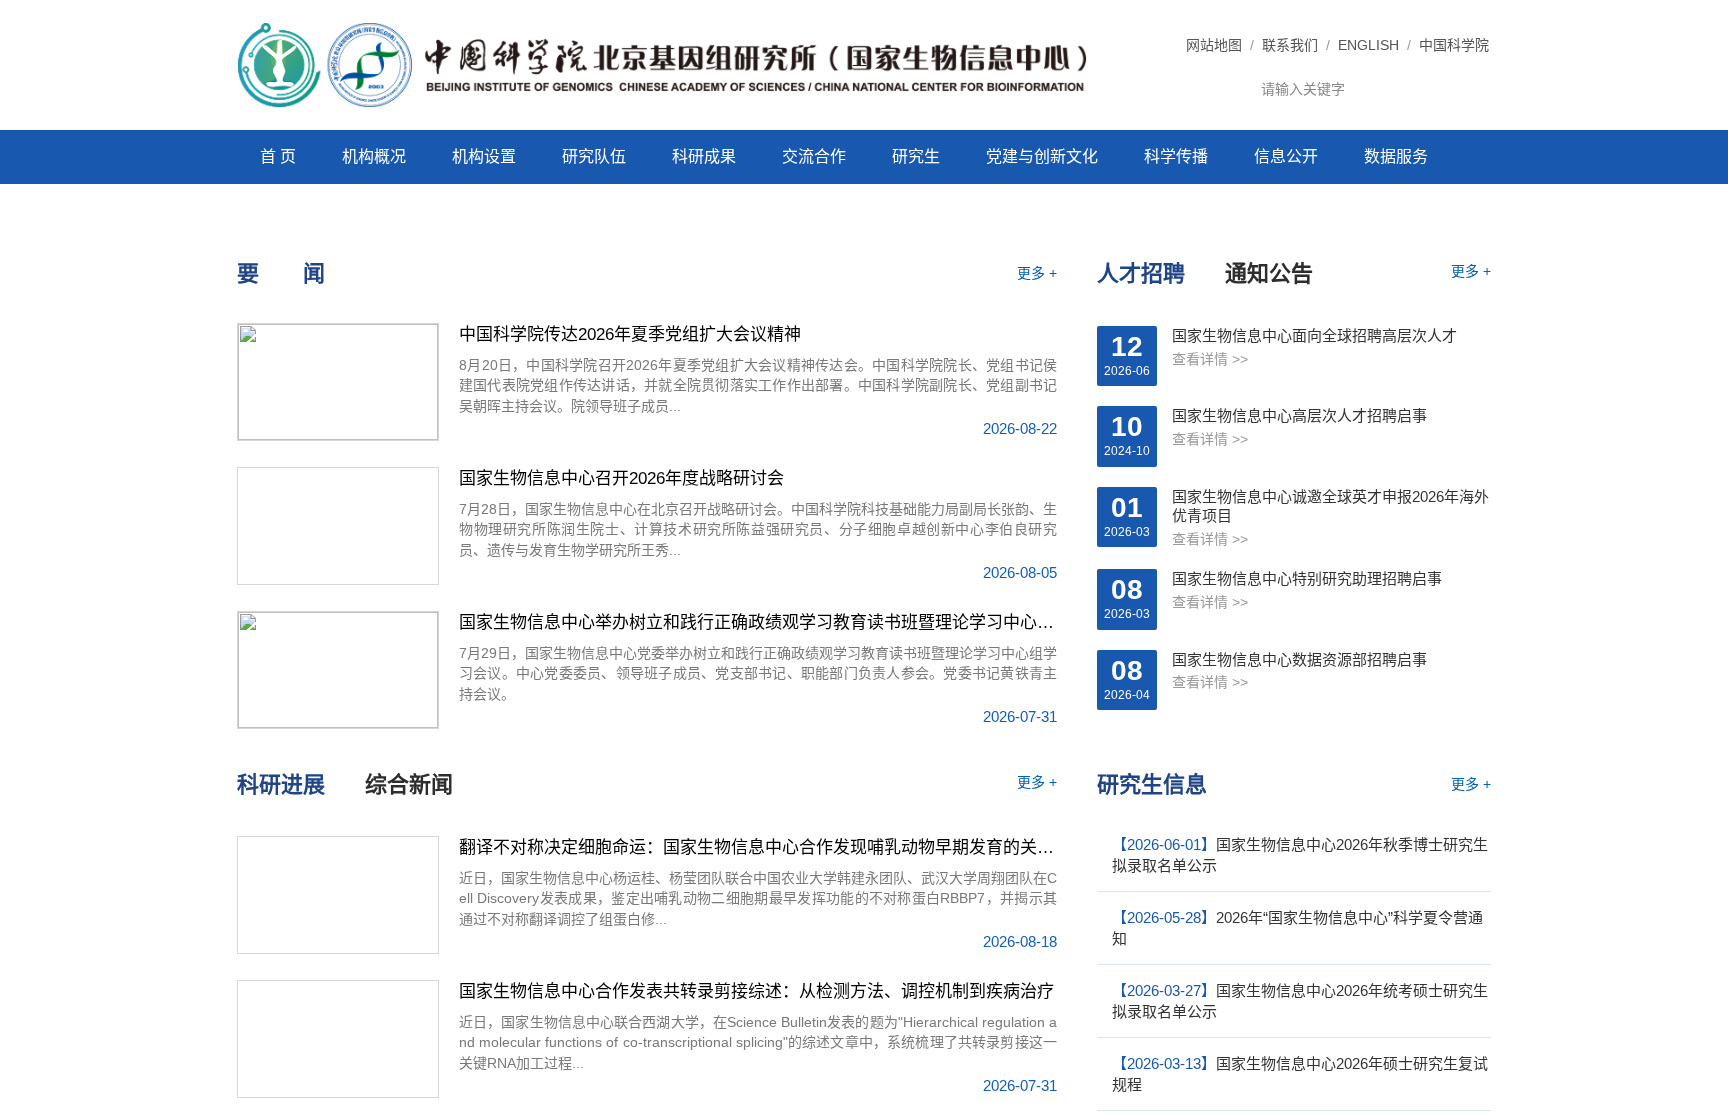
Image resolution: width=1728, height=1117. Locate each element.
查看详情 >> (1210, 359)
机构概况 (374, 156)
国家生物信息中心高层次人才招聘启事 (1299, 415)
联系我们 (1290, 45)
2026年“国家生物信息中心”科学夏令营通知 (1297, 928)
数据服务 (1396, 156)
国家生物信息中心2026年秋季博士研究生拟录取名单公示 (1300, 855)
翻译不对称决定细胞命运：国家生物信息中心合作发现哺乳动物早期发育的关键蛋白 (758, 847)
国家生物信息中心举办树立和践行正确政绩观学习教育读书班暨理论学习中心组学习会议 (758, 622)
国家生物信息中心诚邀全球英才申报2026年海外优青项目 (1330, 506)
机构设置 (484, 156)
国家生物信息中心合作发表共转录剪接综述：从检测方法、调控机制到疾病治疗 (756, 991)
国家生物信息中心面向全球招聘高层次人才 (1314, 335)
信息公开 (1286, 156)
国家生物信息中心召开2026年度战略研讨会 (621, 478)
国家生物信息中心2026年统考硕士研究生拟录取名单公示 (1300, 1001)
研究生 (916, 156)
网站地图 (1214, 45)
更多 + (1037, 273)
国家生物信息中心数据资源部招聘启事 (1299, 659)
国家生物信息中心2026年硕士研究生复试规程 (1300, 1074)
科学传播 (1176, 156)
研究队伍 (594, 156)
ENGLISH (1368, 45)
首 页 (278, 156)
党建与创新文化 (1042, 156)
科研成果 (704, 156)
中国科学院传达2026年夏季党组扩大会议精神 (630, 334)
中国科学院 (1454, 45)
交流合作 (814, 156)
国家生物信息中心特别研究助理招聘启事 (1307, 578)
